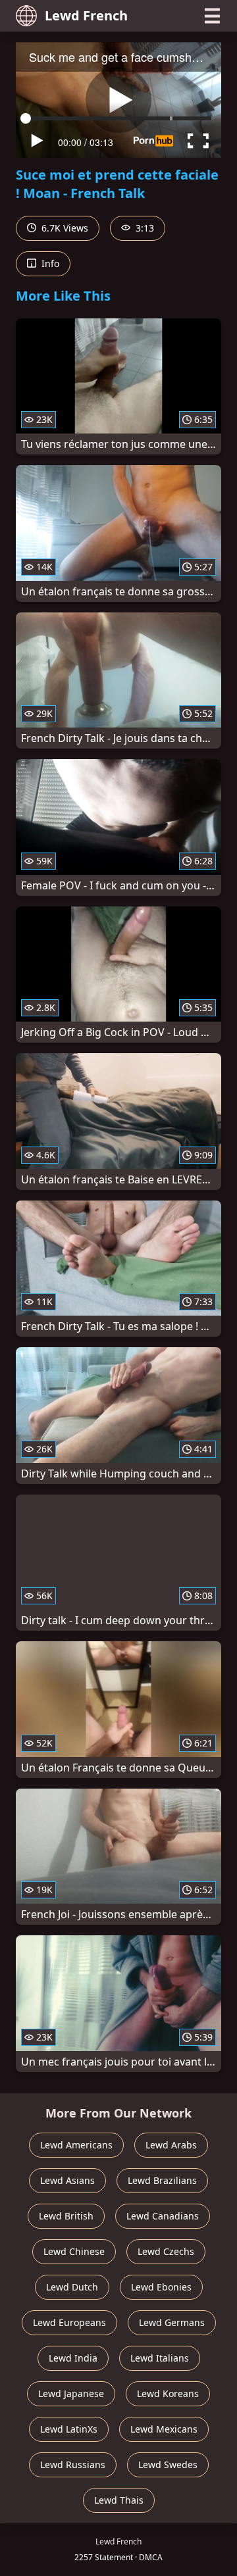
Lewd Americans (76, 2145)
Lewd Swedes (168, 2465)
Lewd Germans (172, 2322)
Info (49, 263)
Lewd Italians (160, 2358)
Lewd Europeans (69, 2322)
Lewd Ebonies (161, 2287)
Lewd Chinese (74, 2251)
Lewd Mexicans (164, 2429)
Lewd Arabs (171, 2145)
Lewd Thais (119, 2500)
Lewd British (66, 2216)
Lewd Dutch (72, 2287)
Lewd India (73, 2358)
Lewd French (86, 15)
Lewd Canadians (163, 2216)
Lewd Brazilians (162, 2180)
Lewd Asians (67, 2180)
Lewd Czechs (166, 2251)
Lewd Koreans (168, 2393)
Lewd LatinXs (69, 2429)
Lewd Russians (73, 2465)
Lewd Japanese (71, 2393)
